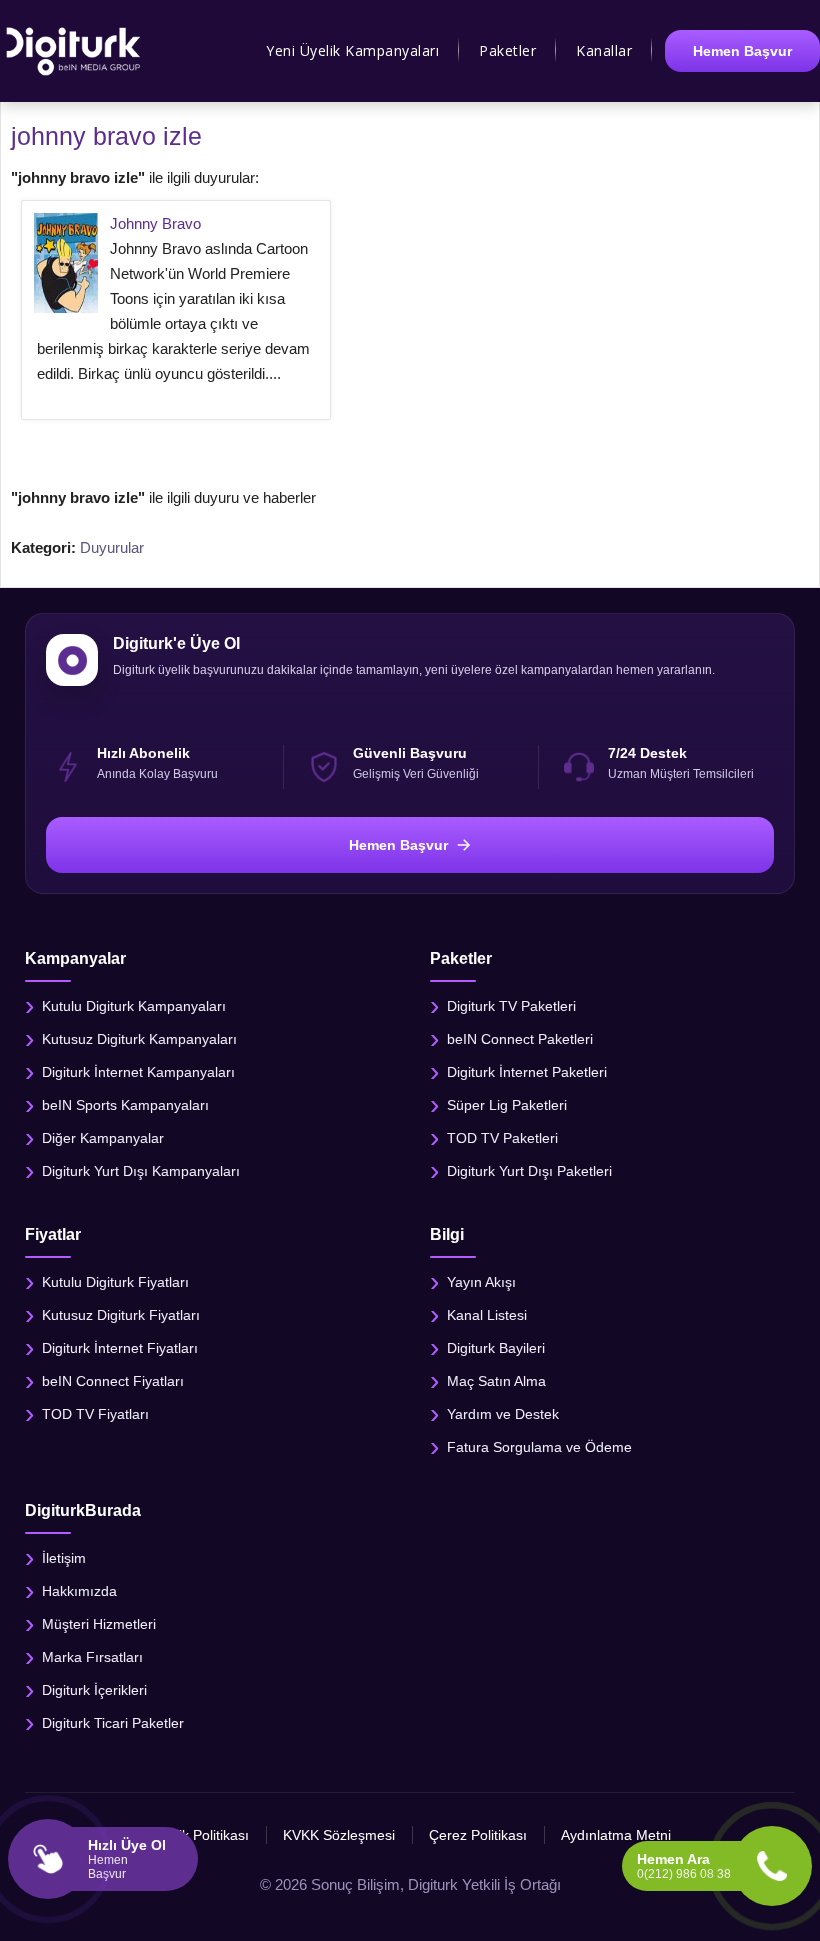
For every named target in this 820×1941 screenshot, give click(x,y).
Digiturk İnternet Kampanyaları (138, 1071)
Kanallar (604, 50)
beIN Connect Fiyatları (113, 1381)
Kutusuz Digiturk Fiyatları (121, 1315)
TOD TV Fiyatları (95, 1414)
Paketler (507, 50)
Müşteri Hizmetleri (99, 1624)
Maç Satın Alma (496, 1381)
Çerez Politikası (478, 1835)
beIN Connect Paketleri (520, 1038)
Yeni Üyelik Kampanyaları (352, 50)
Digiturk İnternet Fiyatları (120, 1348)
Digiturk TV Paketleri (511, 1005)
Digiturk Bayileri (496, 1348)
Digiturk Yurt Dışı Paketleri (529, 1170)
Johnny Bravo (155, 223)
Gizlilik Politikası (199, 1835)
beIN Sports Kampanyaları (125, 1104)
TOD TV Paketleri (502, 1137)
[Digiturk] (74, 51)
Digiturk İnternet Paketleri (527, 1071)
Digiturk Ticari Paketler (113, 1723)
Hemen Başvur (742, 51)
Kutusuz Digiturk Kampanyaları (139, 1038)
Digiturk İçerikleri (94, 1690)
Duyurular (112, 547)
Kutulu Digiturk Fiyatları (115, 1282)
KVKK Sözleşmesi (339, 1835)
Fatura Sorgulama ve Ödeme (539, 1447)
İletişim (64, 1558)
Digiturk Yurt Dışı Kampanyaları (141, 1170)
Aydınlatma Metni (616, 1835)
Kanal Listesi (487, 1315)
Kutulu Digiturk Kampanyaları (134, 1005)
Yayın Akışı (481, 1282)
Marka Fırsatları (92, 1657)
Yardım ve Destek (503, 1414)
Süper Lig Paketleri (507, 1104)
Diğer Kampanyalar (103, 1137)
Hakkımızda (79, 1591)
